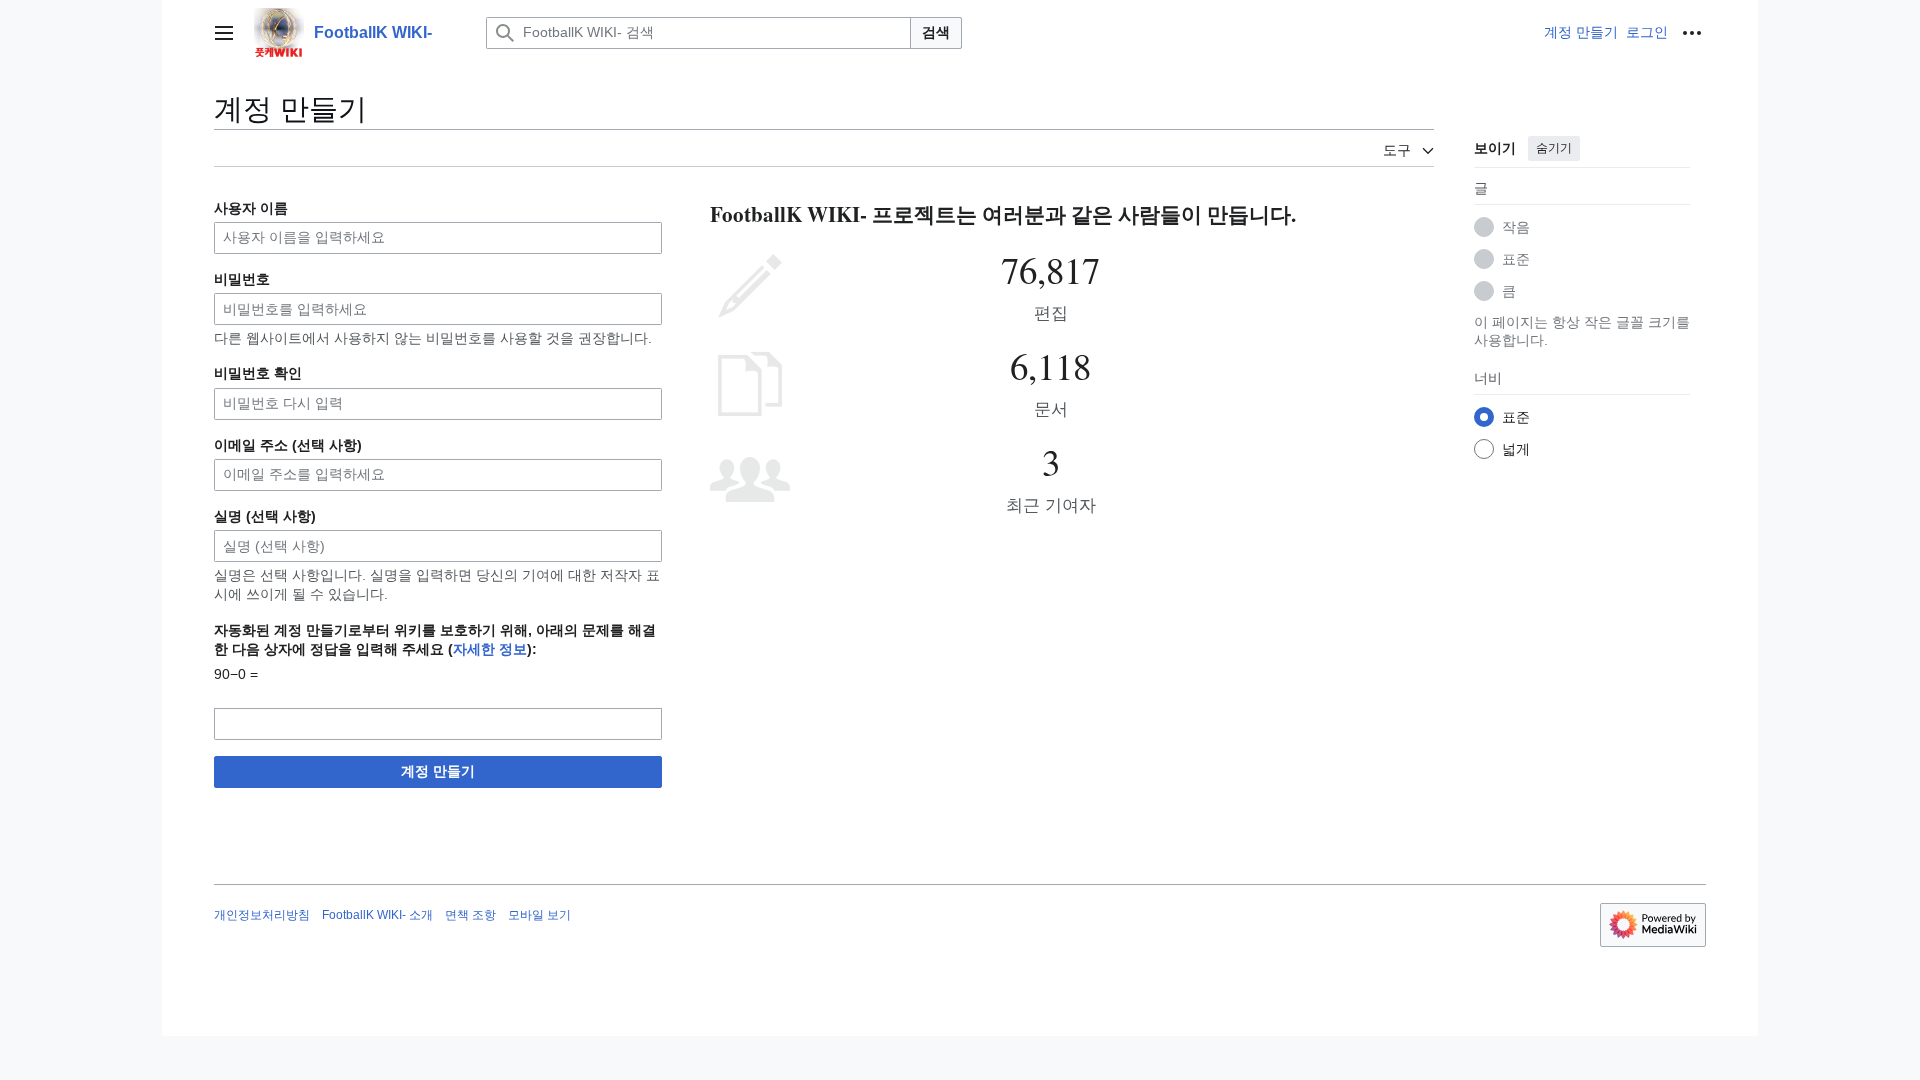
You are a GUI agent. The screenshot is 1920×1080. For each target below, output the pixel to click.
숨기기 (1554, 148)
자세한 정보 (490, 649)
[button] (224, 33)
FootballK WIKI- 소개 (377, 915)
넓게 (1516, 449)
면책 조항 (470, 915)
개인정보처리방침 (262, 915)
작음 (1516, 227)
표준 (1516, 259)
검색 (936, 32)
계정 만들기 (438, 771)
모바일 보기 (539, 915)
